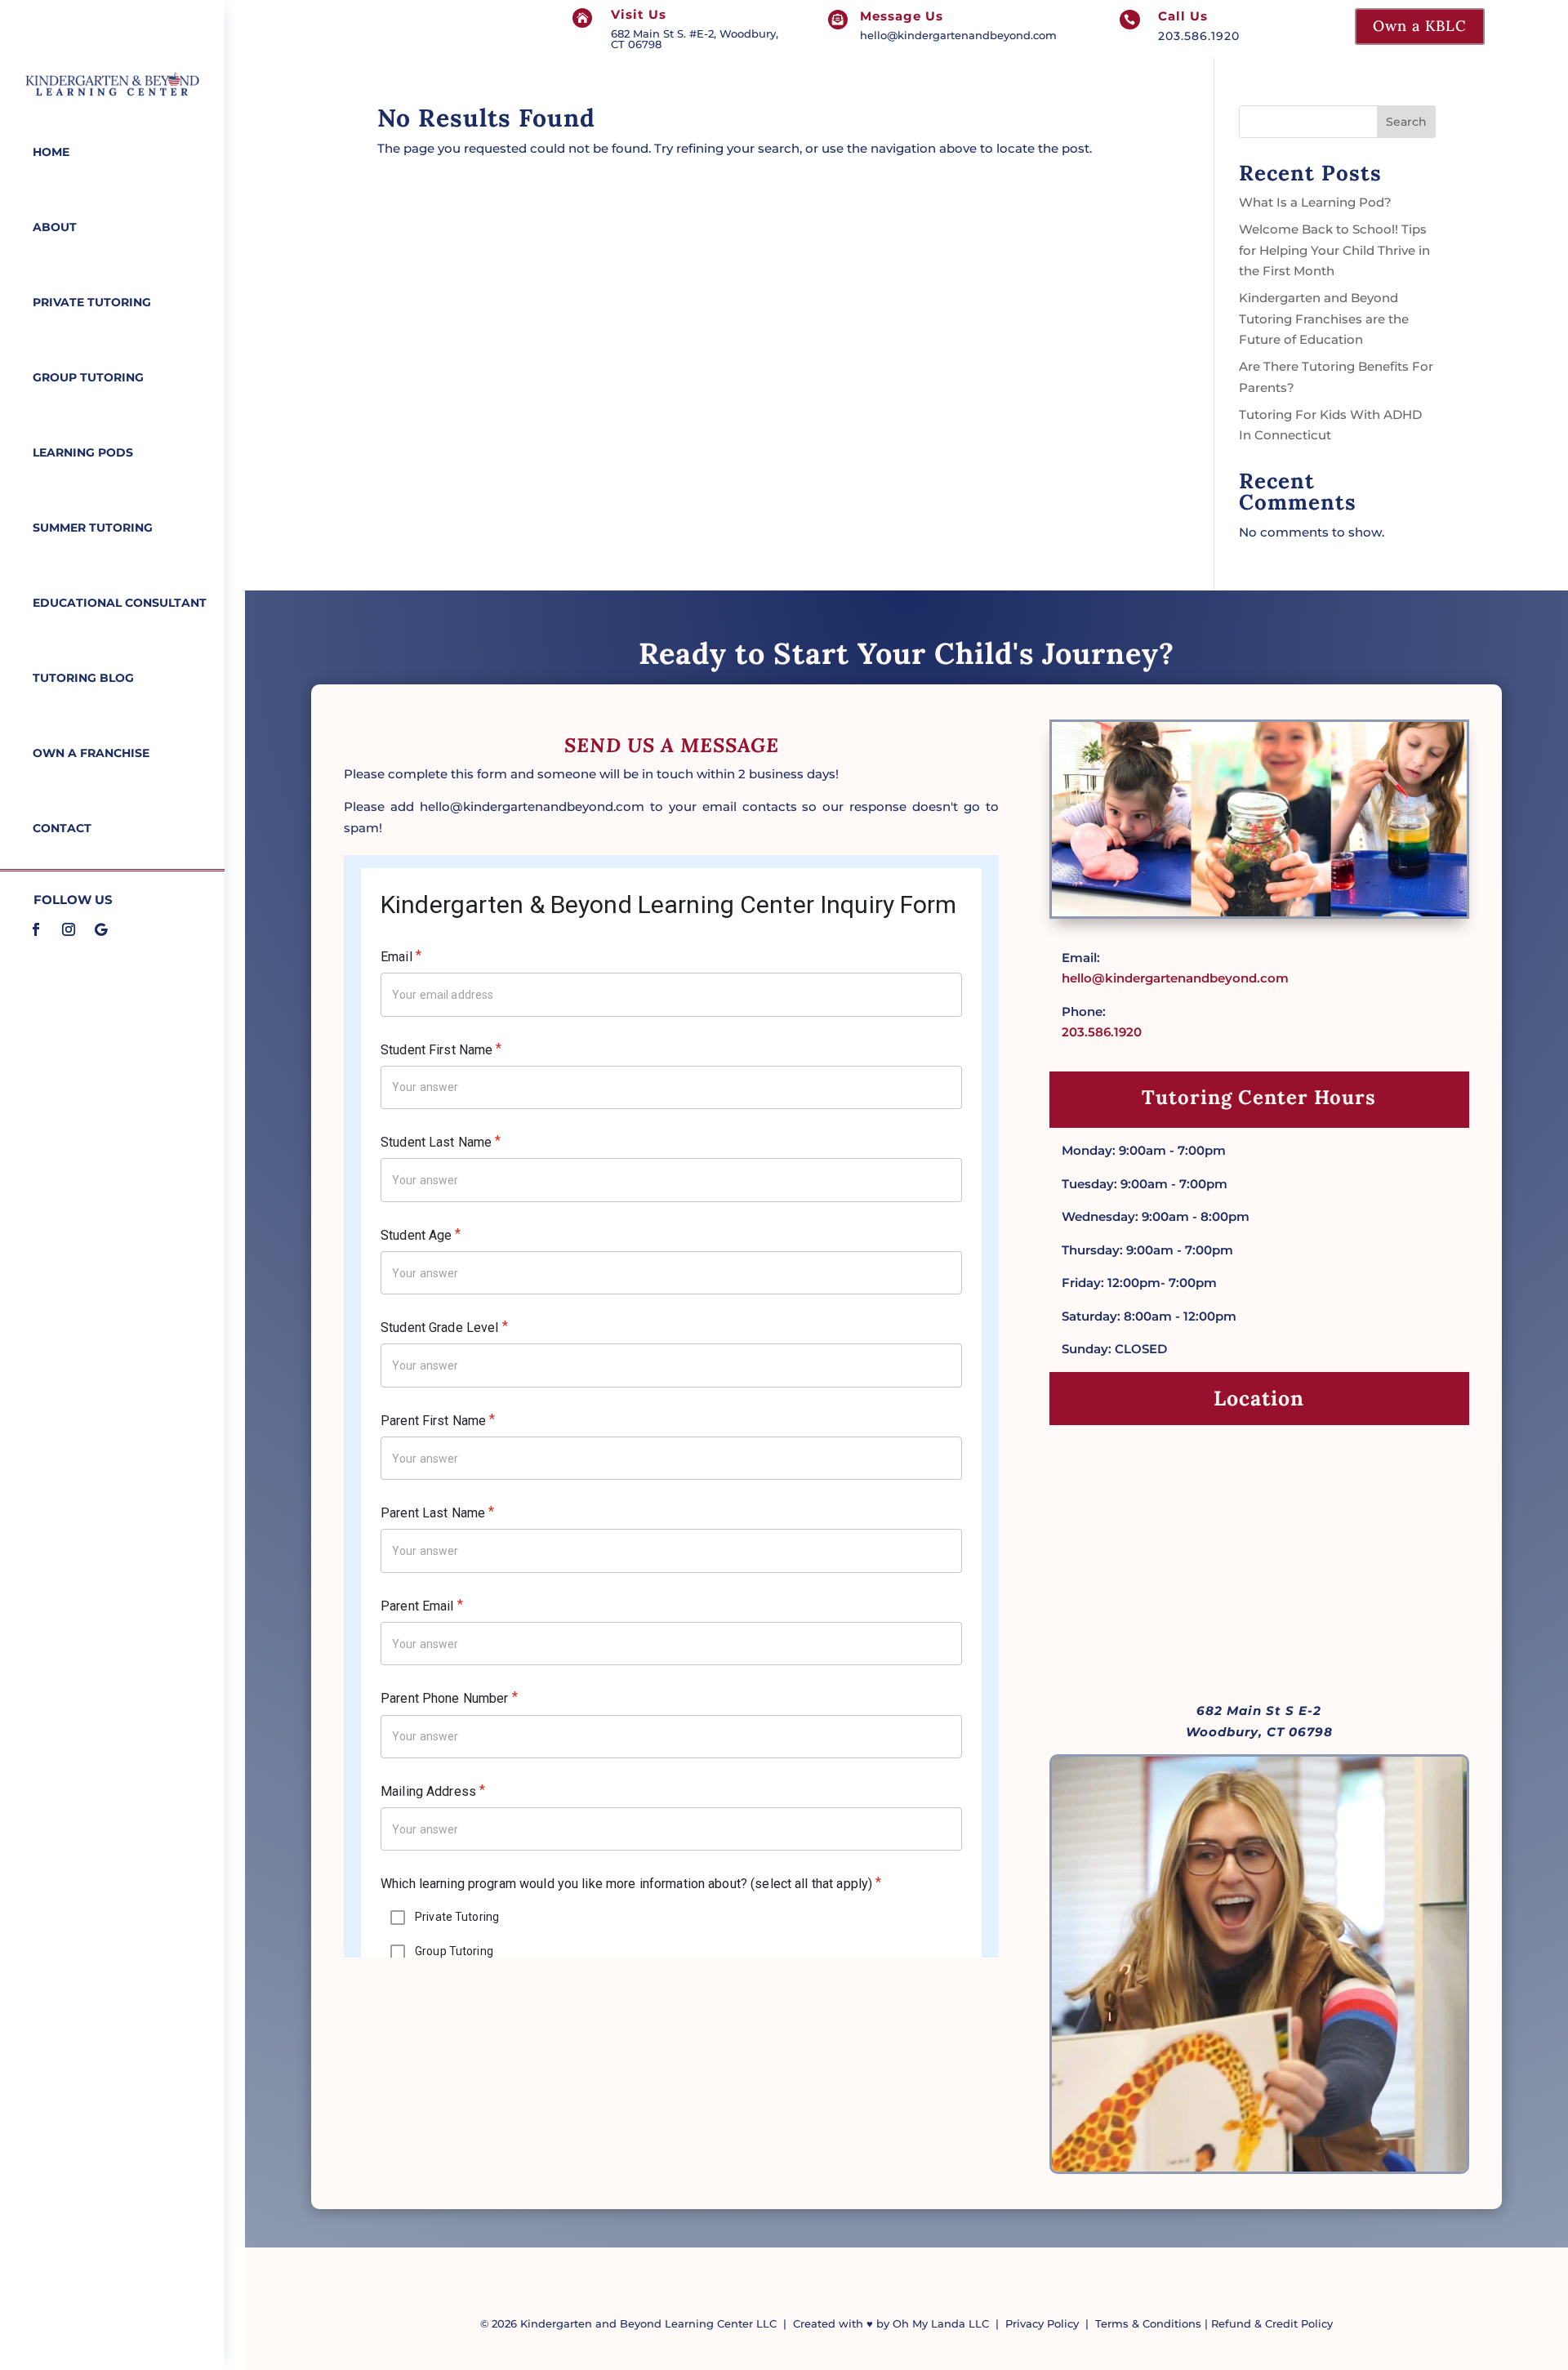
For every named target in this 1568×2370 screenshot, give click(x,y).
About (55, 227)
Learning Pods (83, 452)
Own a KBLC (1420, 26)
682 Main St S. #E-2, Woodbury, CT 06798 (695, 39)
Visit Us (639, 14)
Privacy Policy (1042, 2323)
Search (1406, 122)
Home (51, 152)
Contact (62, 828)
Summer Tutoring (93, 528)
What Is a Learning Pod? (1315, 202)
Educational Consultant (120, 603)
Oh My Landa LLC (941, 2323)
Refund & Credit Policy (1272, 2323)
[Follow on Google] (101, 929)
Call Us (1183, 16)
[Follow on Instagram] (69, 929)
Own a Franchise (91, 753)
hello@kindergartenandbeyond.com (958, 35)
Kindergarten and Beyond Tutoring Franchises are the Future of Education (1324, 319)
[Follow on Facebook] (36, 929)
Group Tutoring (88, 377)
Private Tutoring (92, 302)
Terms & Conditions (1148, 2323)
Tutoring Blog (83, 678)
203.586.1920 (1199, 36)
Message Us (902, 16)
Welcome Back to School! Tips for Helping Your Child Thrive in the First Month (1334, 250)
